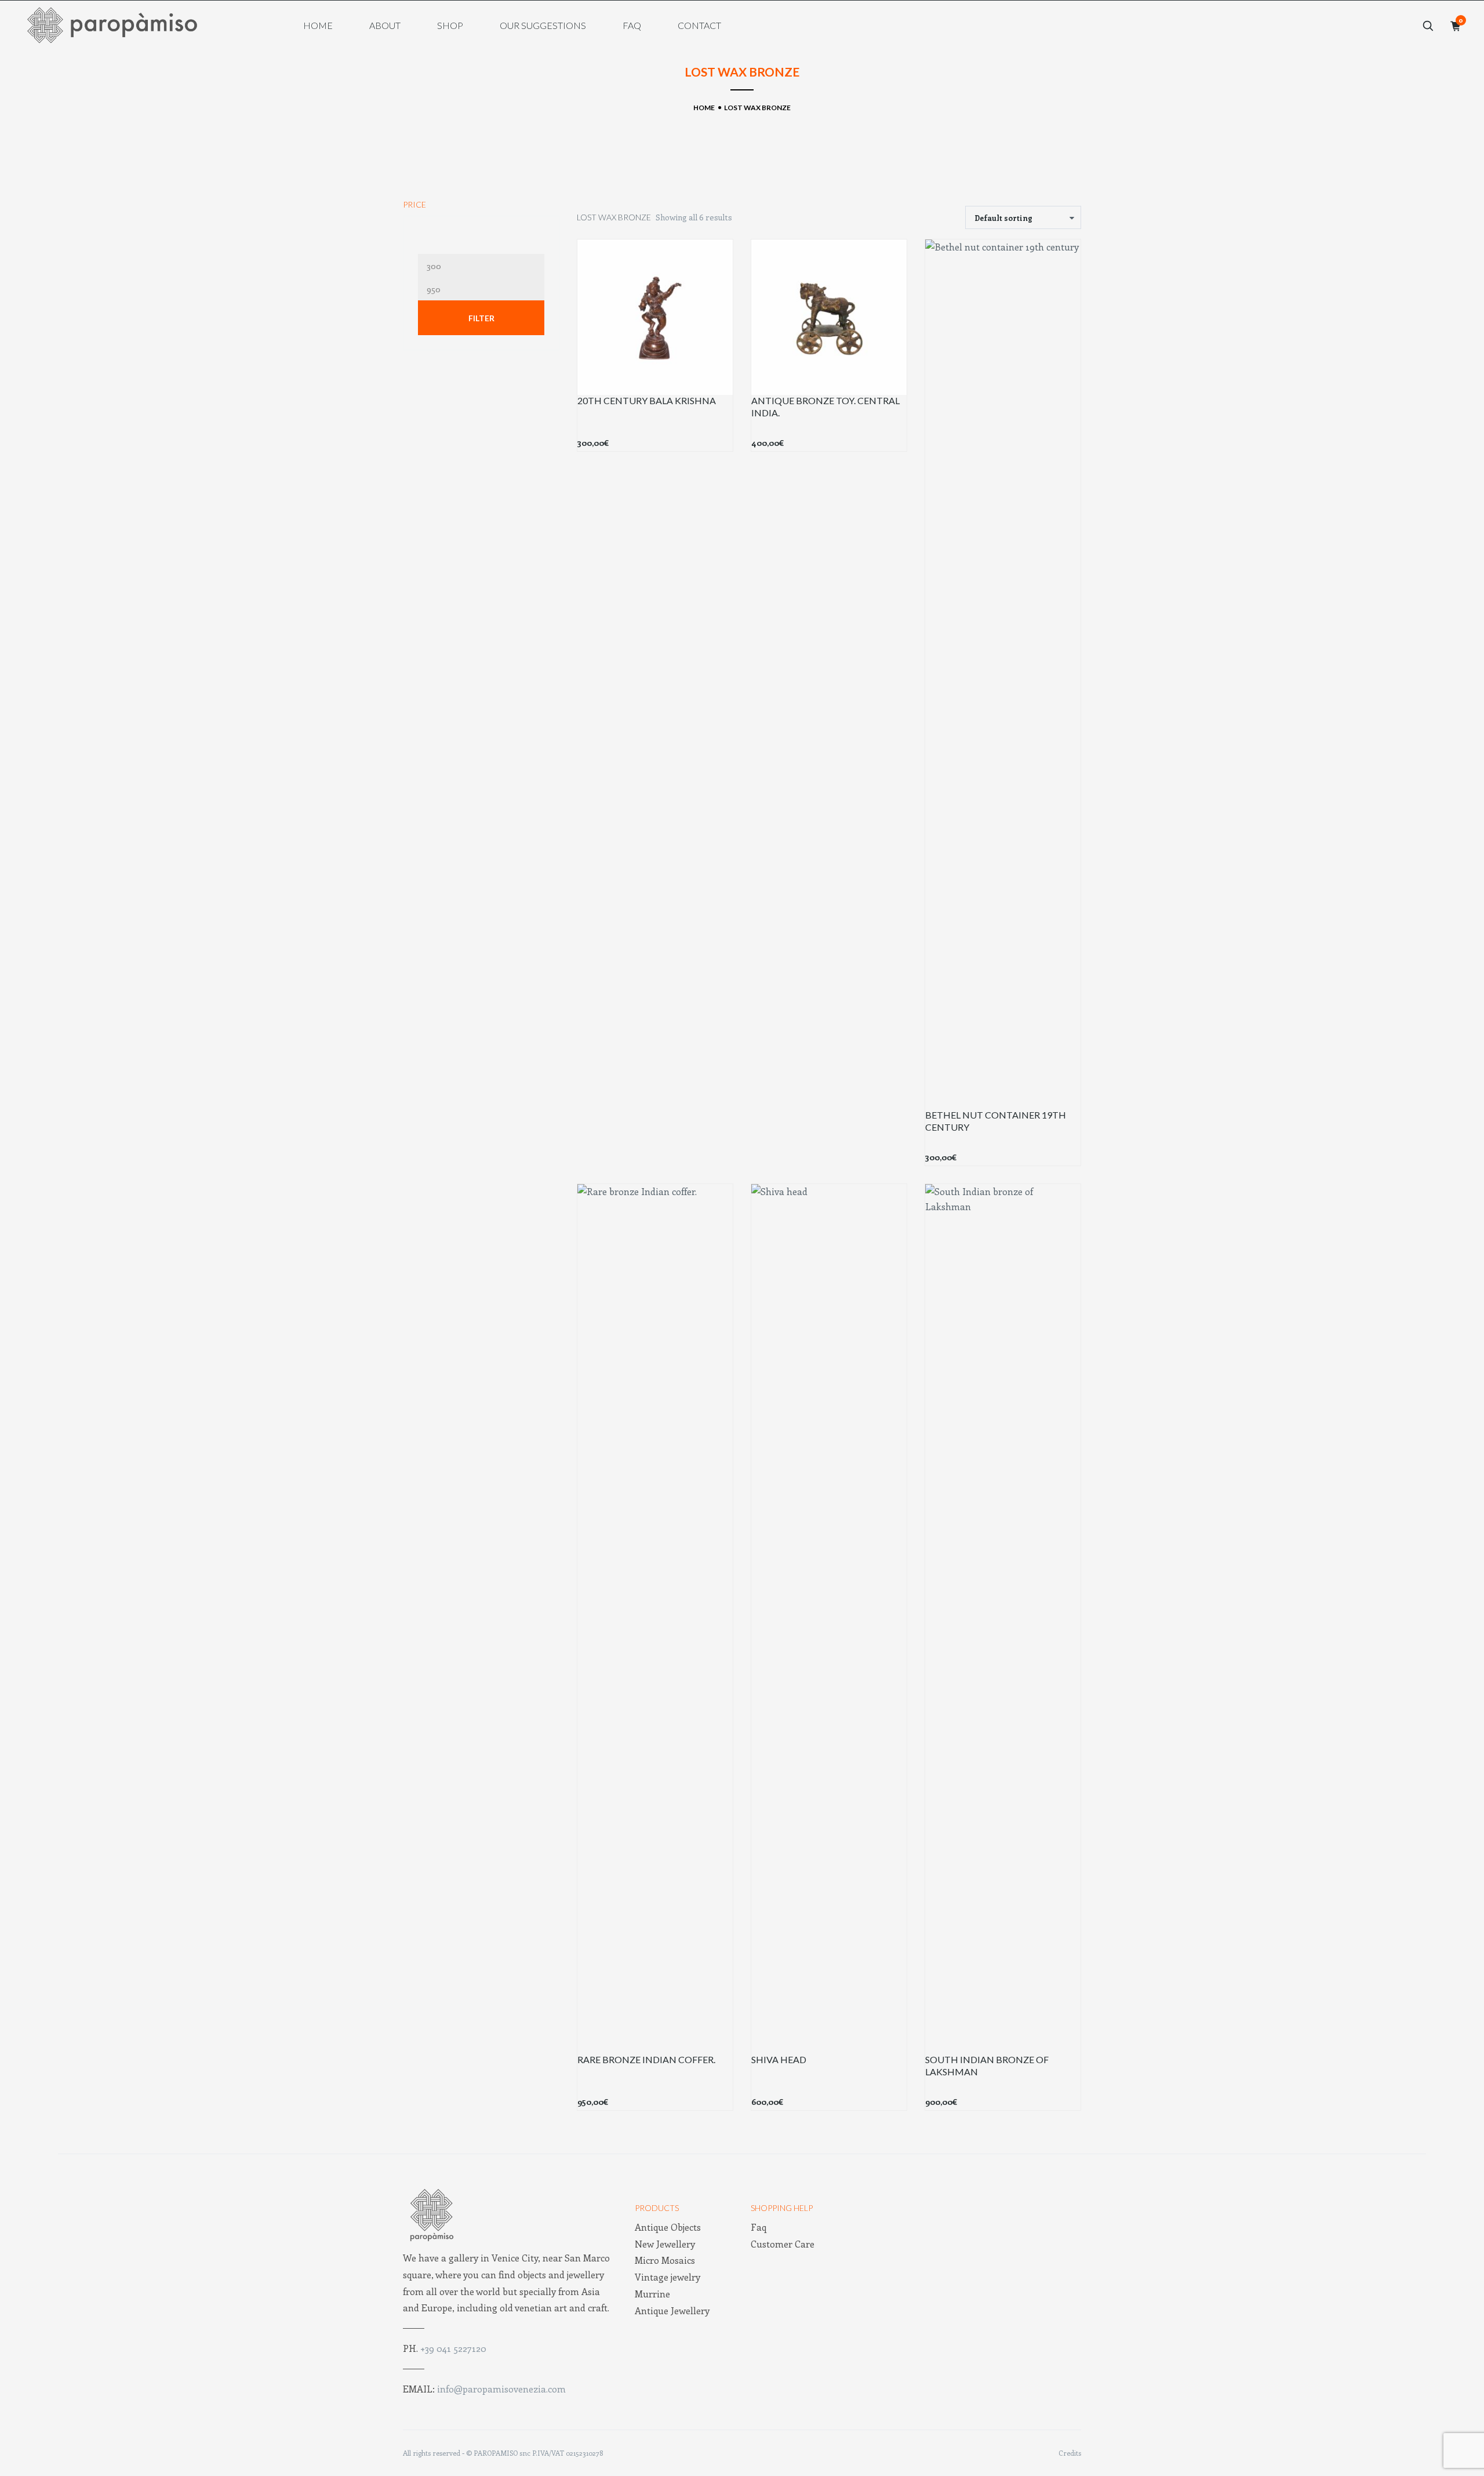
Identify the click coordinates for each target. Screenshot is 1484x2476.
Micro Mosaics (665, 2260)
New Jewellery (665, 2244)
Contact (699, 26)
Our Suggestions (543, 26)
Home (318, 26)
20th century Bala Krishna (647, 400)
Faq (632, 26)
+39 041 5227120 (453, 2348)
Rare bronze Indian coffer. (646, 2059)
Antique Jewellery (672, 2310)
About (385, 26)
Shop (450, 26)
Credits (1070, 2453)
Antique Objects (668, 2227)
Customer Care (783, 2244)
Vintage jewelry (668, 2277)
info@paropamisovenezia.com (501, 2389)
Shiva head (779, 2059)
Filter (481, 318)
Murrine (652, 2294)
